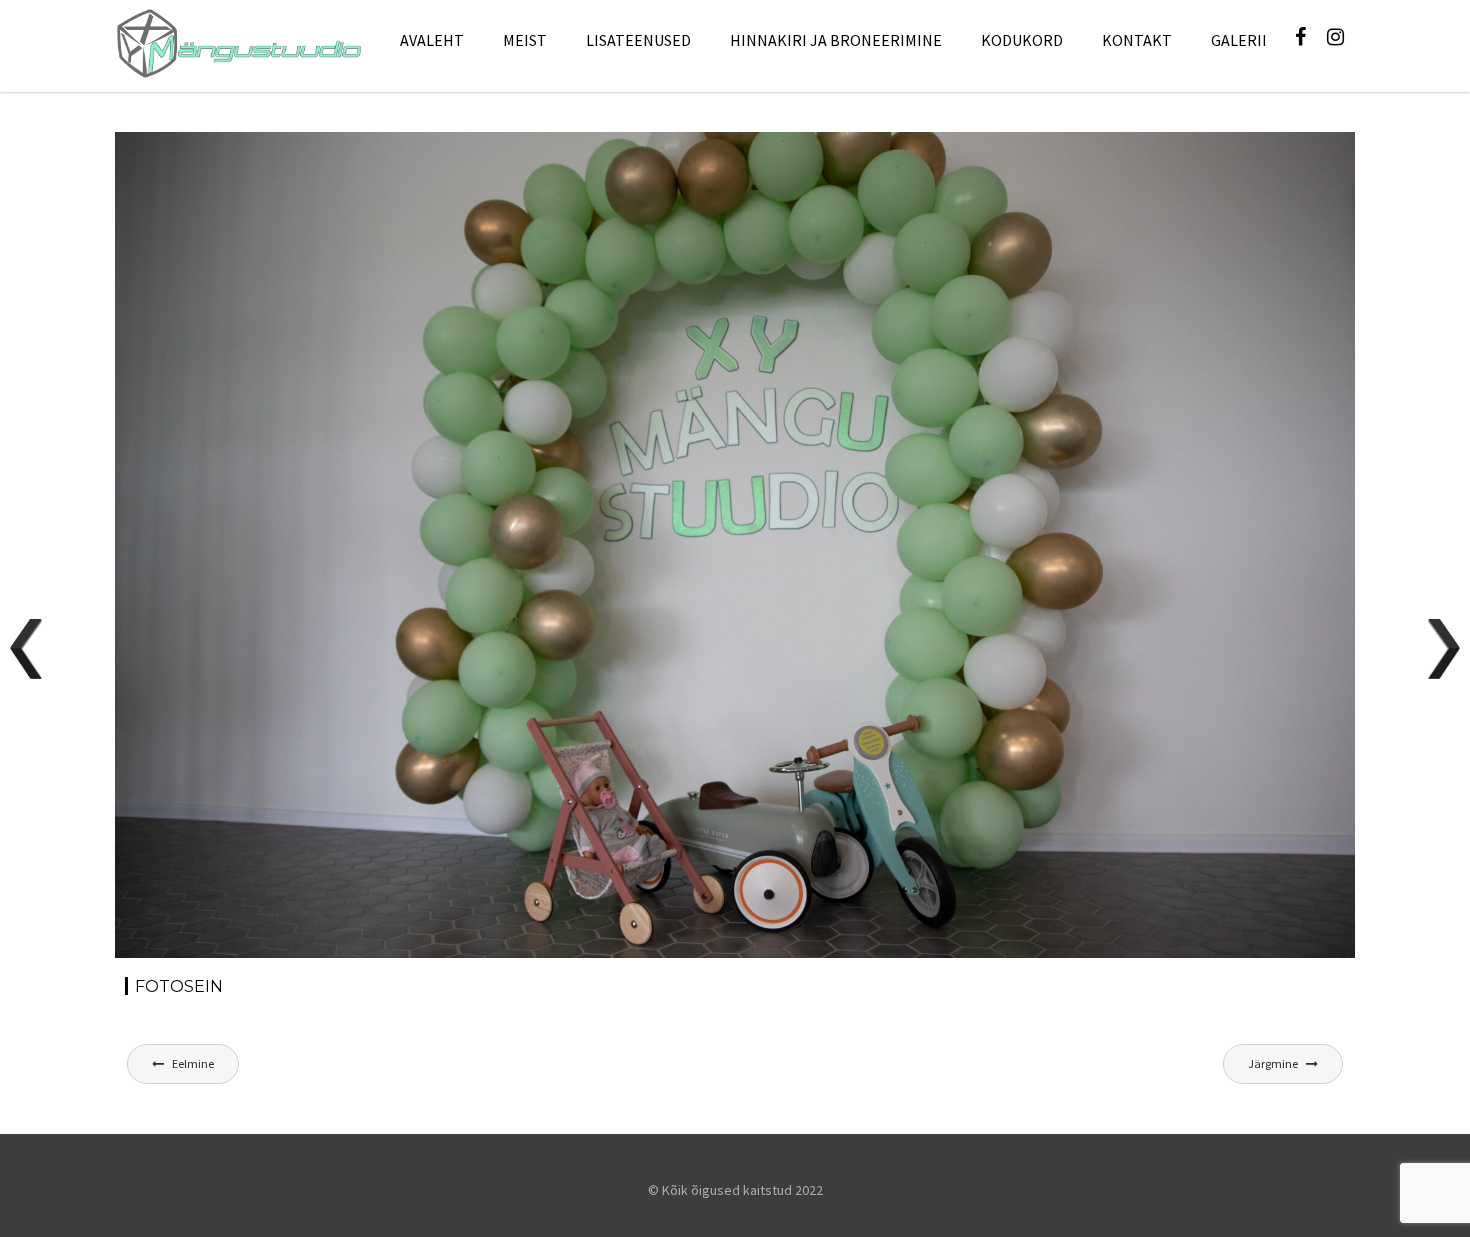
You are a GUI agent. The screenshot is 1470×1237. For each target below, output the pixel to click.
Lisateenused (638, 40)
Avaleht (432, 40)
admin (298, 168)
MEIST (525, 40)
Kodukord (1022, 40)
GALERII (1239, 40)
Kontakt (1137, 40)
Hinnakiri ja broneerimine (836, 40)
